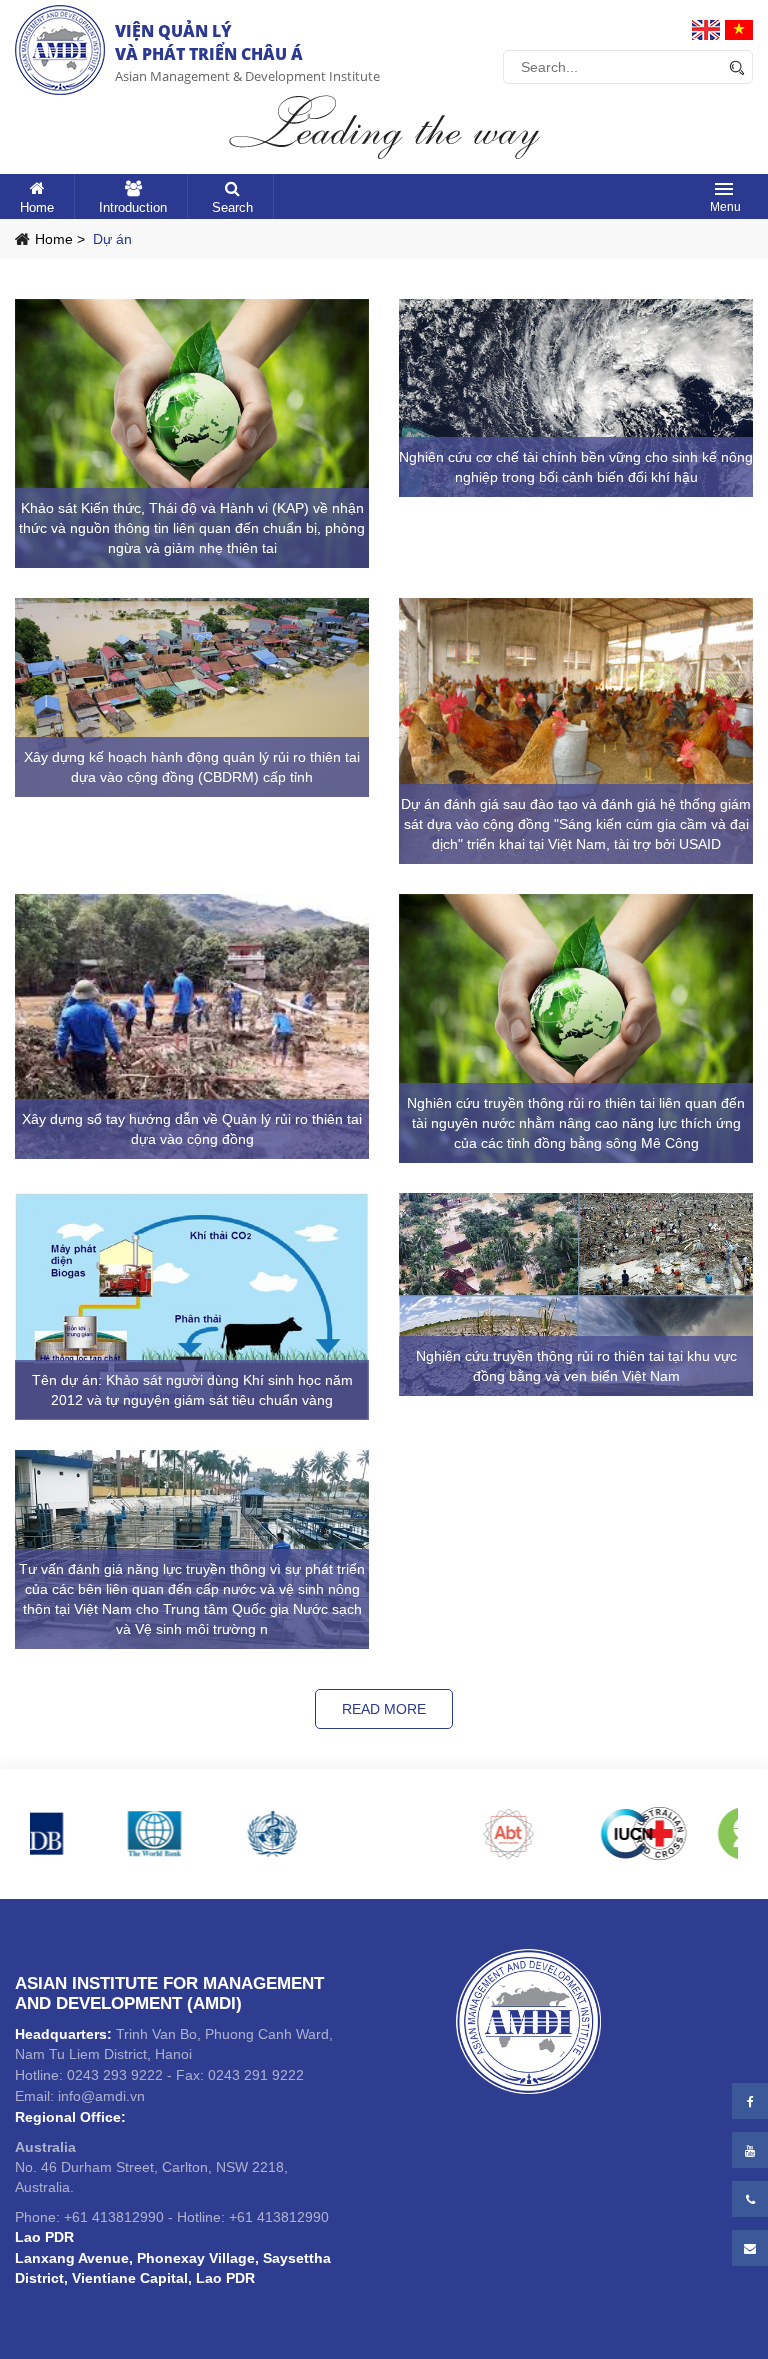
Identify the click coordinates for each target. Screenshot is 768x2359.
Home (37, 207)
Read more (384, 1709)
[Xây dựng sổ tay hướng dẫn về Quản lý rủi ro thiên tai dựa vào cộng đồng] (192, 1026)
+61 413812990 (114, 2217)
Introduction (133, 207)
